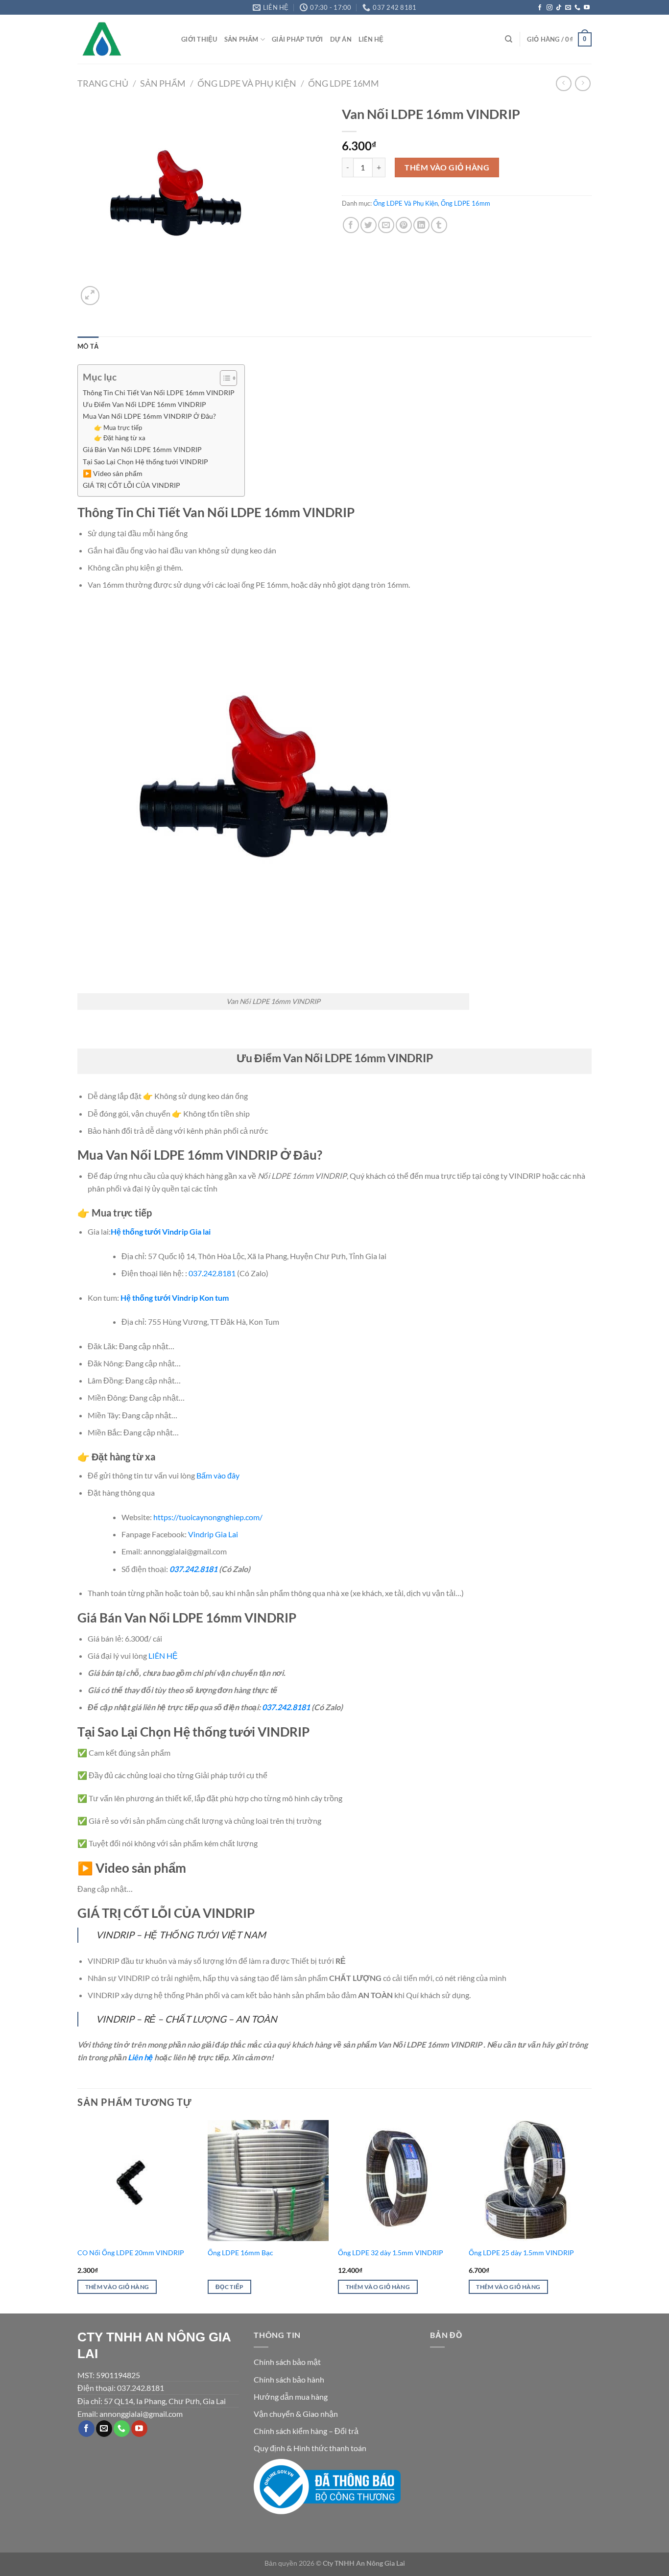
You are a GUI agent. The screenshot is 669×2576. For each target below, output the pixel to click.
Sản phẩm (163, 83)
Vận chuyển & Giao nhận (296, 2414)
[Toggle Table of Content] (224, 378)
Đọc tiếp (230, 2287)
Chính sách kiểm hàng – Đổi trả (306, 2431)
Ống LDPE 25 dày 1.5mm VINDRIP (521, 2253)
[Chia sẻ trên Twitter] (369, 225)
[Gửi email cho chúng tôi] (568, 8)
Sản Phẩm (241, 39)
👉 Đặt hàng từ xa (120, 438)
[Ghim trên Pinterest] (404, 225)
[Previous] (78, 2216)
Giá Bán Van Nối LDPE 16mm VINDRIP (142, 449)
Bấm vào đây (218, 1475)
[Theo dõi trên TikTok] (559, 8)
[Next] (589, 2216)
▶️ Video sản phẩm (113, 473)
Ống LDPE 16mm (344, 83)
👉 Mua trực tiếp (118, 428)
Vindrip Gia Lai (213, 1534)
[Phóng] (90, 296)
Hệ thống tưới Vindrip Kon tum (175, 1298)
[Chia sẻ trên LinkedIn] (421, 225)
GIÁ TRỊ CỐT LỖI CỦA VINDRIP (131, 485)
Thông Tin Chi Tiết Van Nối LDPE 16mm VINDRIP (159, 393)
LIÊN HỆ (163, 1656)
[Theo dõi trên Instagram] (550, 8)
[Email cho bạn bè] (386, 225)
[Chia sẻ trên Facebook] (351, 225)
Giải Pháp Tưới (298, 39)
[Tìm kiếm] (509, 39)
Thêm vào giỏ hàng (447, 167)
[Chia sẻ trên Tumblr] (439, 225)
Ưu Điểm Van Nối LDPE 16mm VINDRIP (144, 404)
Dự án (341, 39)
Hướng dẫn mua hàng (291, 2397)
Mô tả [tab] (88, 346)
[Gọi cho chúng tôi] (577, 8)
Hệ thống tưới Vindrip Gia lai (161, 1231)
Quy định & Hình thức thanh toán (310, 2448)
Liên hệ (371, 39)
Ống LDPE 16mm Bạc (240, 2253)
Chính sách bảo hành (289, 2379)
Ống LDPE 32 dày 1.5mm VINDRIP (391, 2253)
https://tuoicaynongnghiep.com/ (208, 1517)
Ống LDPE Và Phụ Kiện (247, 83)
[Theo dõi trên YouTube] (587, 8)
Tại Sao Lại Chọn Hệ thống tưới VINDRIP (145, 462)
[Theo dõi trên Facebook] (540, 8)
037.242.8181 (212, 1273)
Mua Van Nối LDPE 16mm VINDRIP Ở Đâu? (149, 416)
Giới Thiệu (199, 39)
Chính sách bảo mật (287, 2362)
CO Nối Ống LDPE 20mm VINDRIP (131, 2253)
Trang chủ (103, 83)
